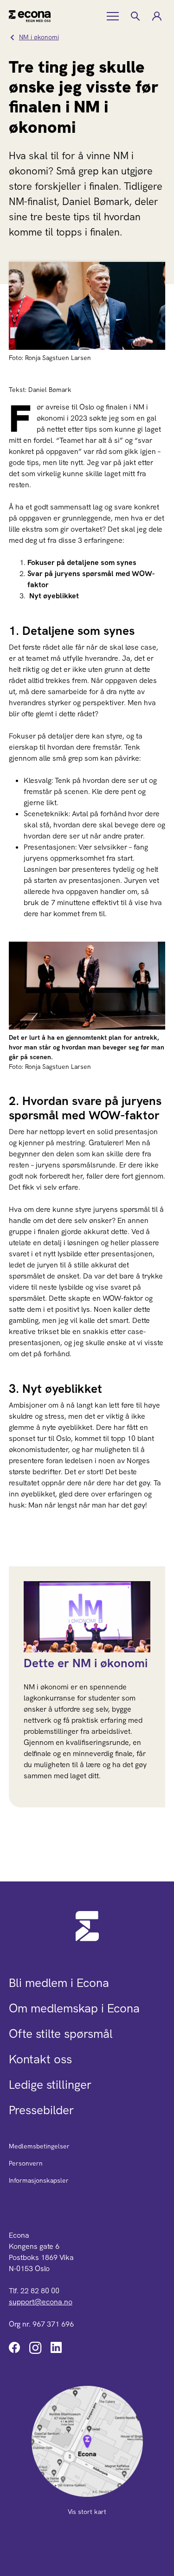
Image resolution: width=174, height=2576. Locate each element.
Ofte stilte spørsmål (61, 2034)
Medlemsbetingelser (39, 2146)
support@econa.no (41, 2302)
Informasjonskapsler (39, 2180)
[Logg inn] (156, 16)
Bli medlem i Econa (59, 1983)
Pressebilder (41, 2110)
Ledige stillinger (50, 2085)
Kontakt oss (40, 2059)
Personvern (26, 2163)
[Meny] (114, 16)
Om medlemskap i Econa (74, 2008)
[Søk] (135, 16)
